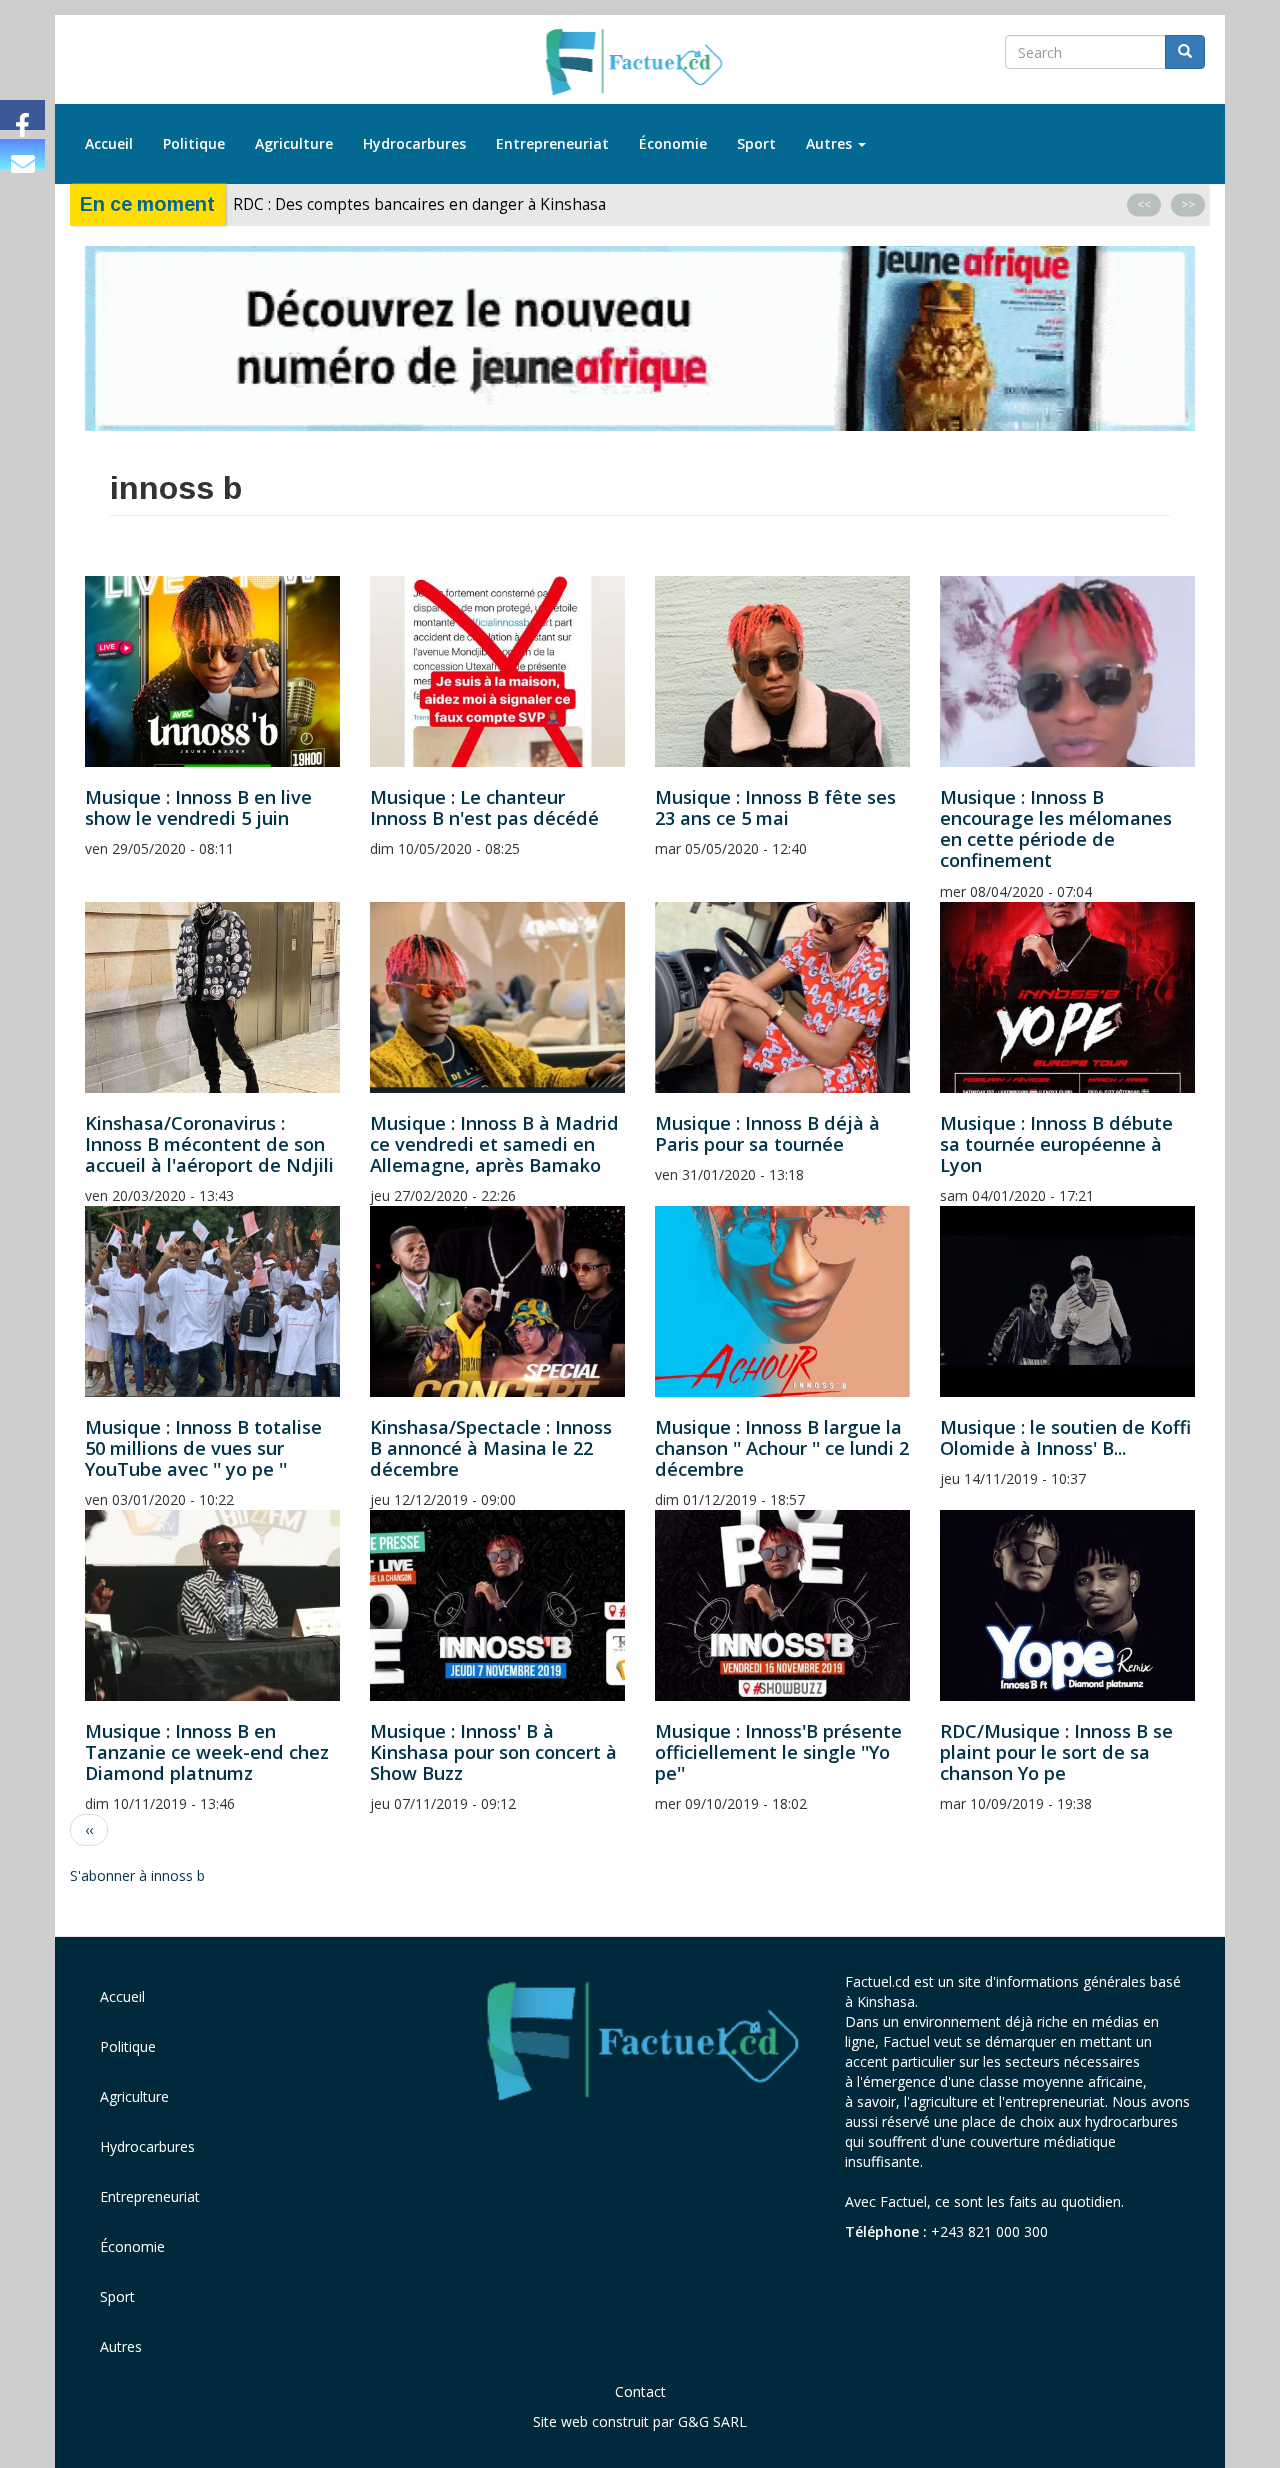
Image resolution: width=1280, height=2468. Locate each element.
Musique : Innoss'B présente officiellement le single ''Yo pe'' (778, 1752)
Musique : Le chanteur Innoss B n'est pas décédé (484, 807)
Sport (756, 143)
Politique (194, 143)
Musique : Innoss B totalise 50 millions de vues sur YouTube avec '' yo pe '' (203, 1448)
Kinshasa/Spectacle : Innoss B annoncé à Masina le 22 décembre (491, 1448)
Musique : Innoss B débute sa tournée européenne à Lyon (1056, 1144)
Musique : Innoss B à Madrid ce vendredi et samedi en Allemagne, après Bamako (494, 1144)
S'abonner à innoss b (137, 1875)
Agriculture (294, 143)
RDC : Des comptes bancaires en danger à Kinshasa (419, 204)
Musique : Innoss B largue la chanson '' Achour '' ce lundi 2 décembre (782, 1448)
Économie (673, 143)
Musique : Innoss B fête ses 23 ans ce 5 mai (775, 807)
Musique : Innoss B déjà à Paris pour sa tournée (767, 1133)
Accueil (109, 143)
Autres (831, 143)
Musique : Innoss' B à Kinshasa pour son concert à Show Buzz (493, 1752)
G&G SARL (712, 2421)
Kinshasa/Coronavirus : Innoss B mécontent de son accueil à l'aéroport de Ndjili (209, 1144)
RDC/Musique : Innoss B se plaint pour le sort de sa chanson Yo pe (1056, 1752)
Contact (640, 2391)
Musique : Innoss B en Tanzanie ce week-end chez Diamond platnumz (207, 1752)
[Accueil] (640, 63)
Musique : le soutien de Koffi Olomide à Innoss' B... (1065, 1437)
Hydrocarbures (414, 143)
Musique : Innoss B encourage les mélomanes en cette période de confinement (1056, 828)
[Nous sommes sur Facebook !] (22, 115)
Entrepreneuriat (552, 143)
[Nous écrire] (22, 154)
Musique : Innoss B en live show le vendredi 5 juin (198, 807)
